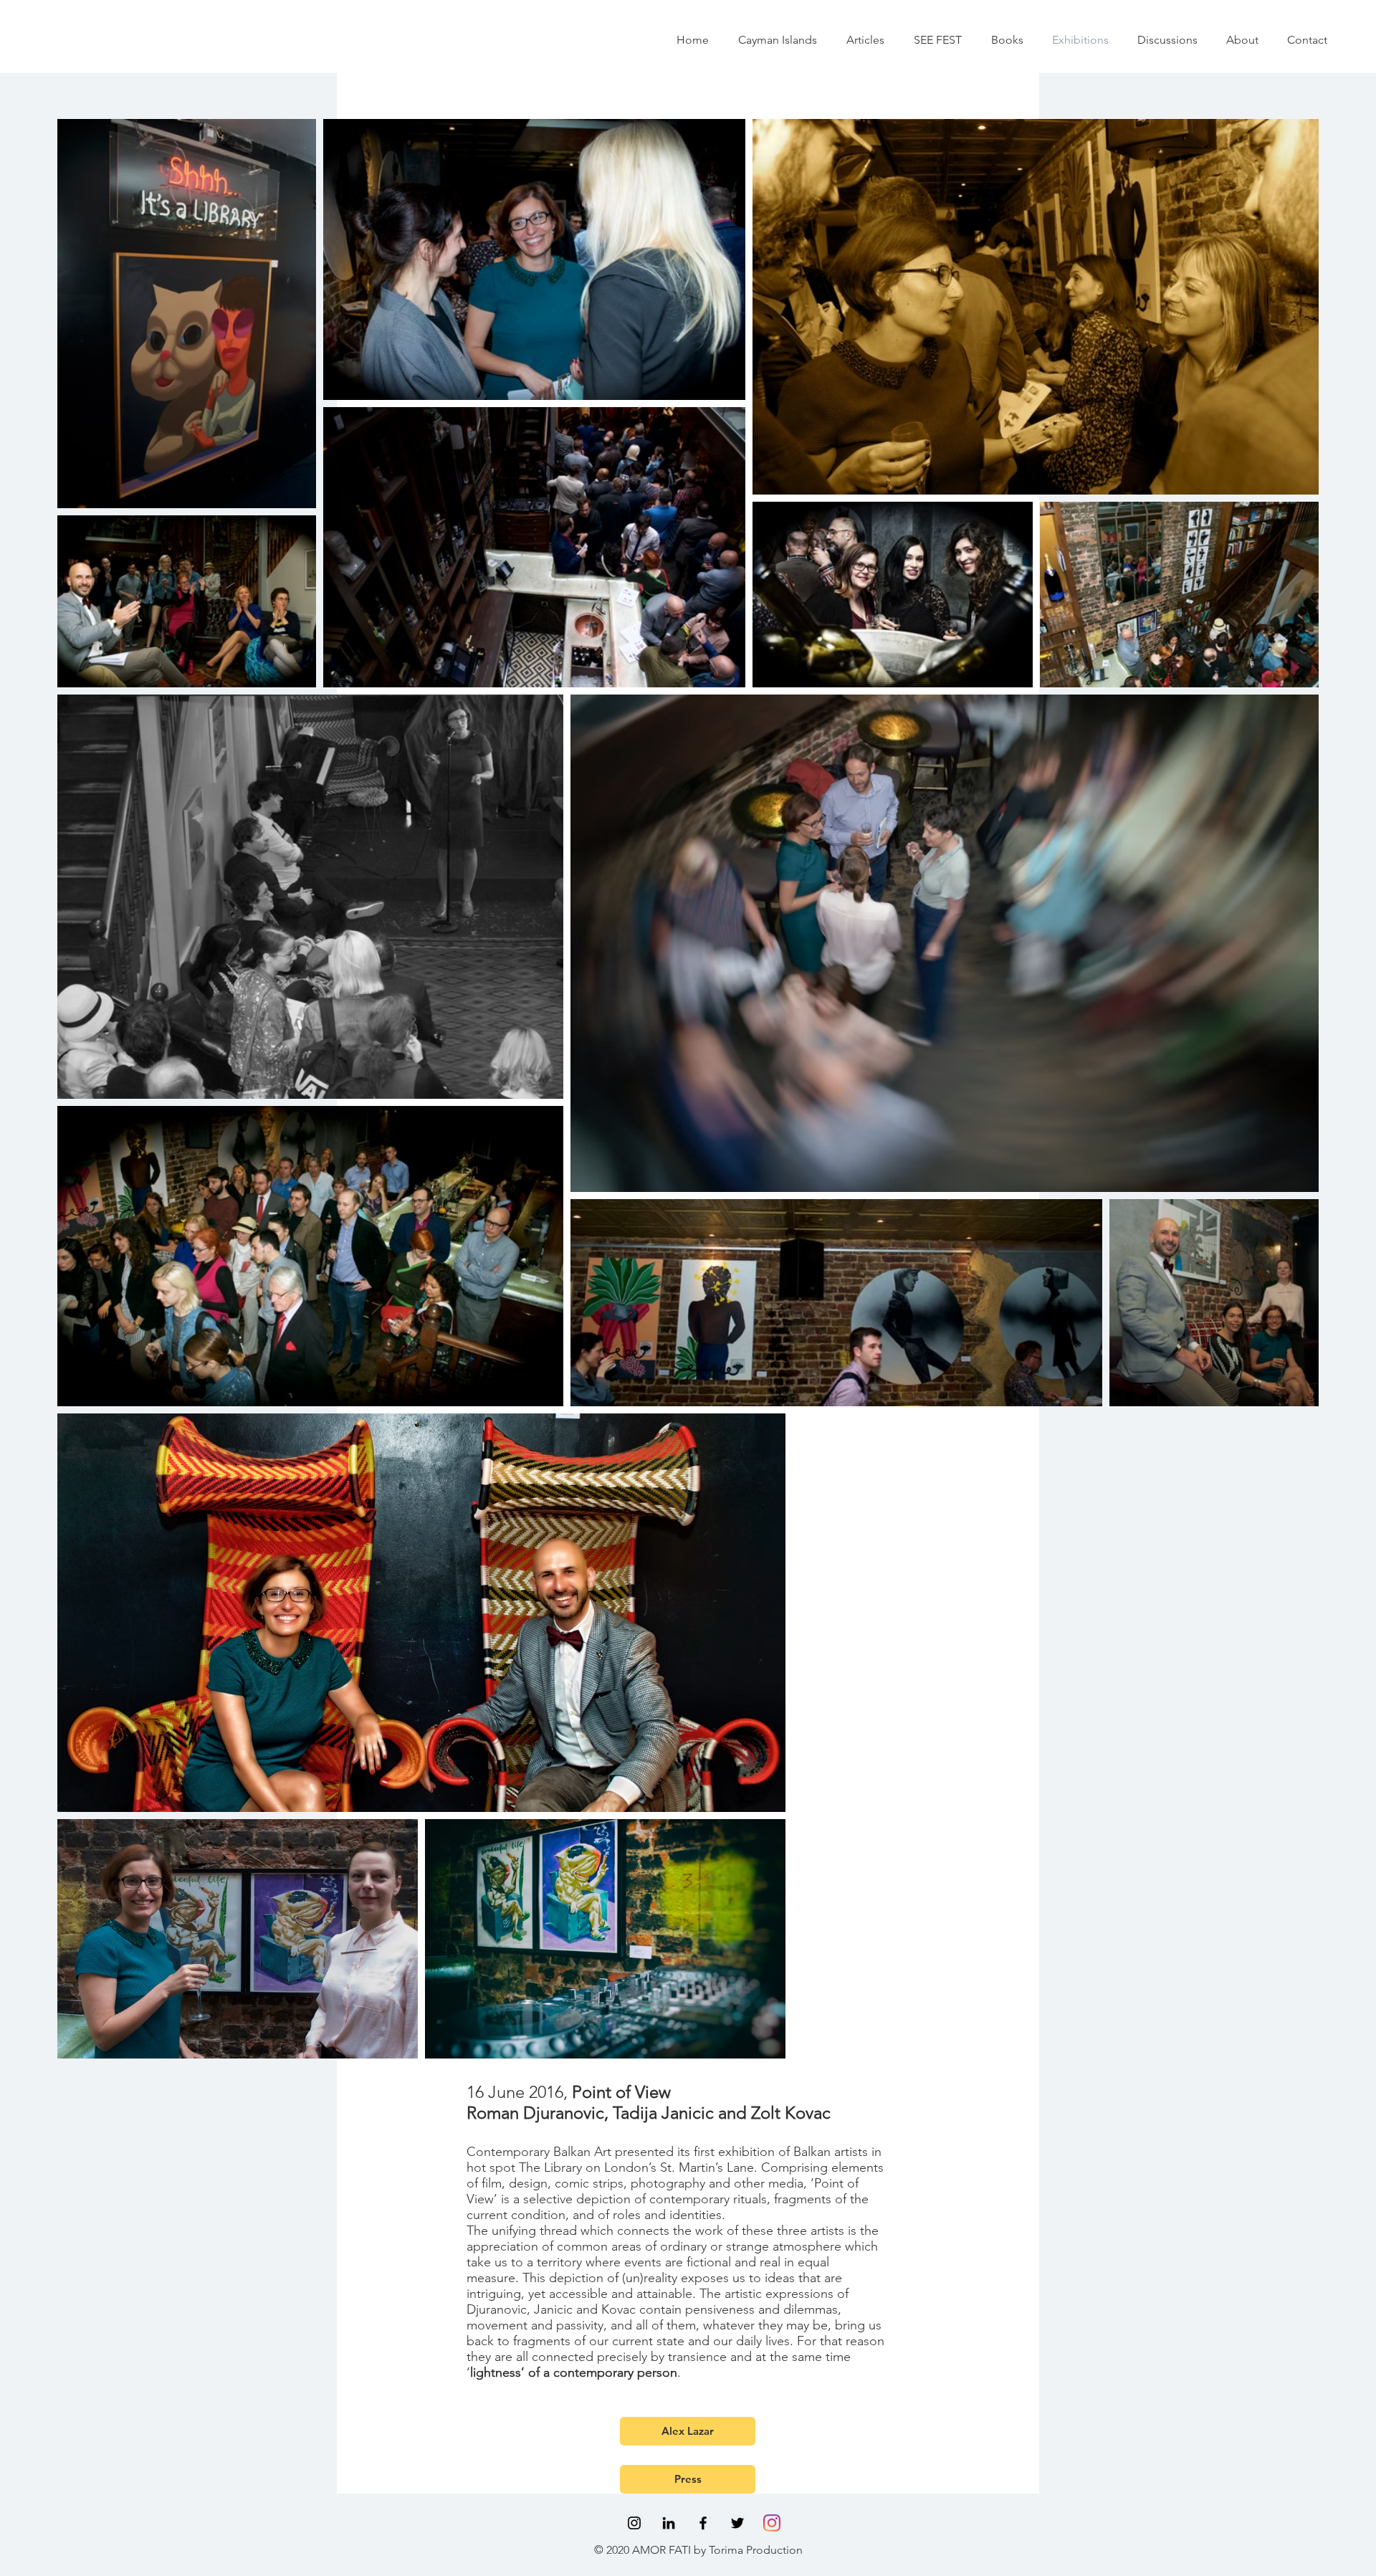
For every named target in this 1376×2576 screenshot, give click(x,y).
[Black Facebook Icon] (703, 2523)
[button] (865, 40)
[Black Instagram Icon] (634, 2523)
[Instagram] (772, 2523)
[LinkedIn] (669, 2523)
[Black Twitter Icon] (737, 2523)
